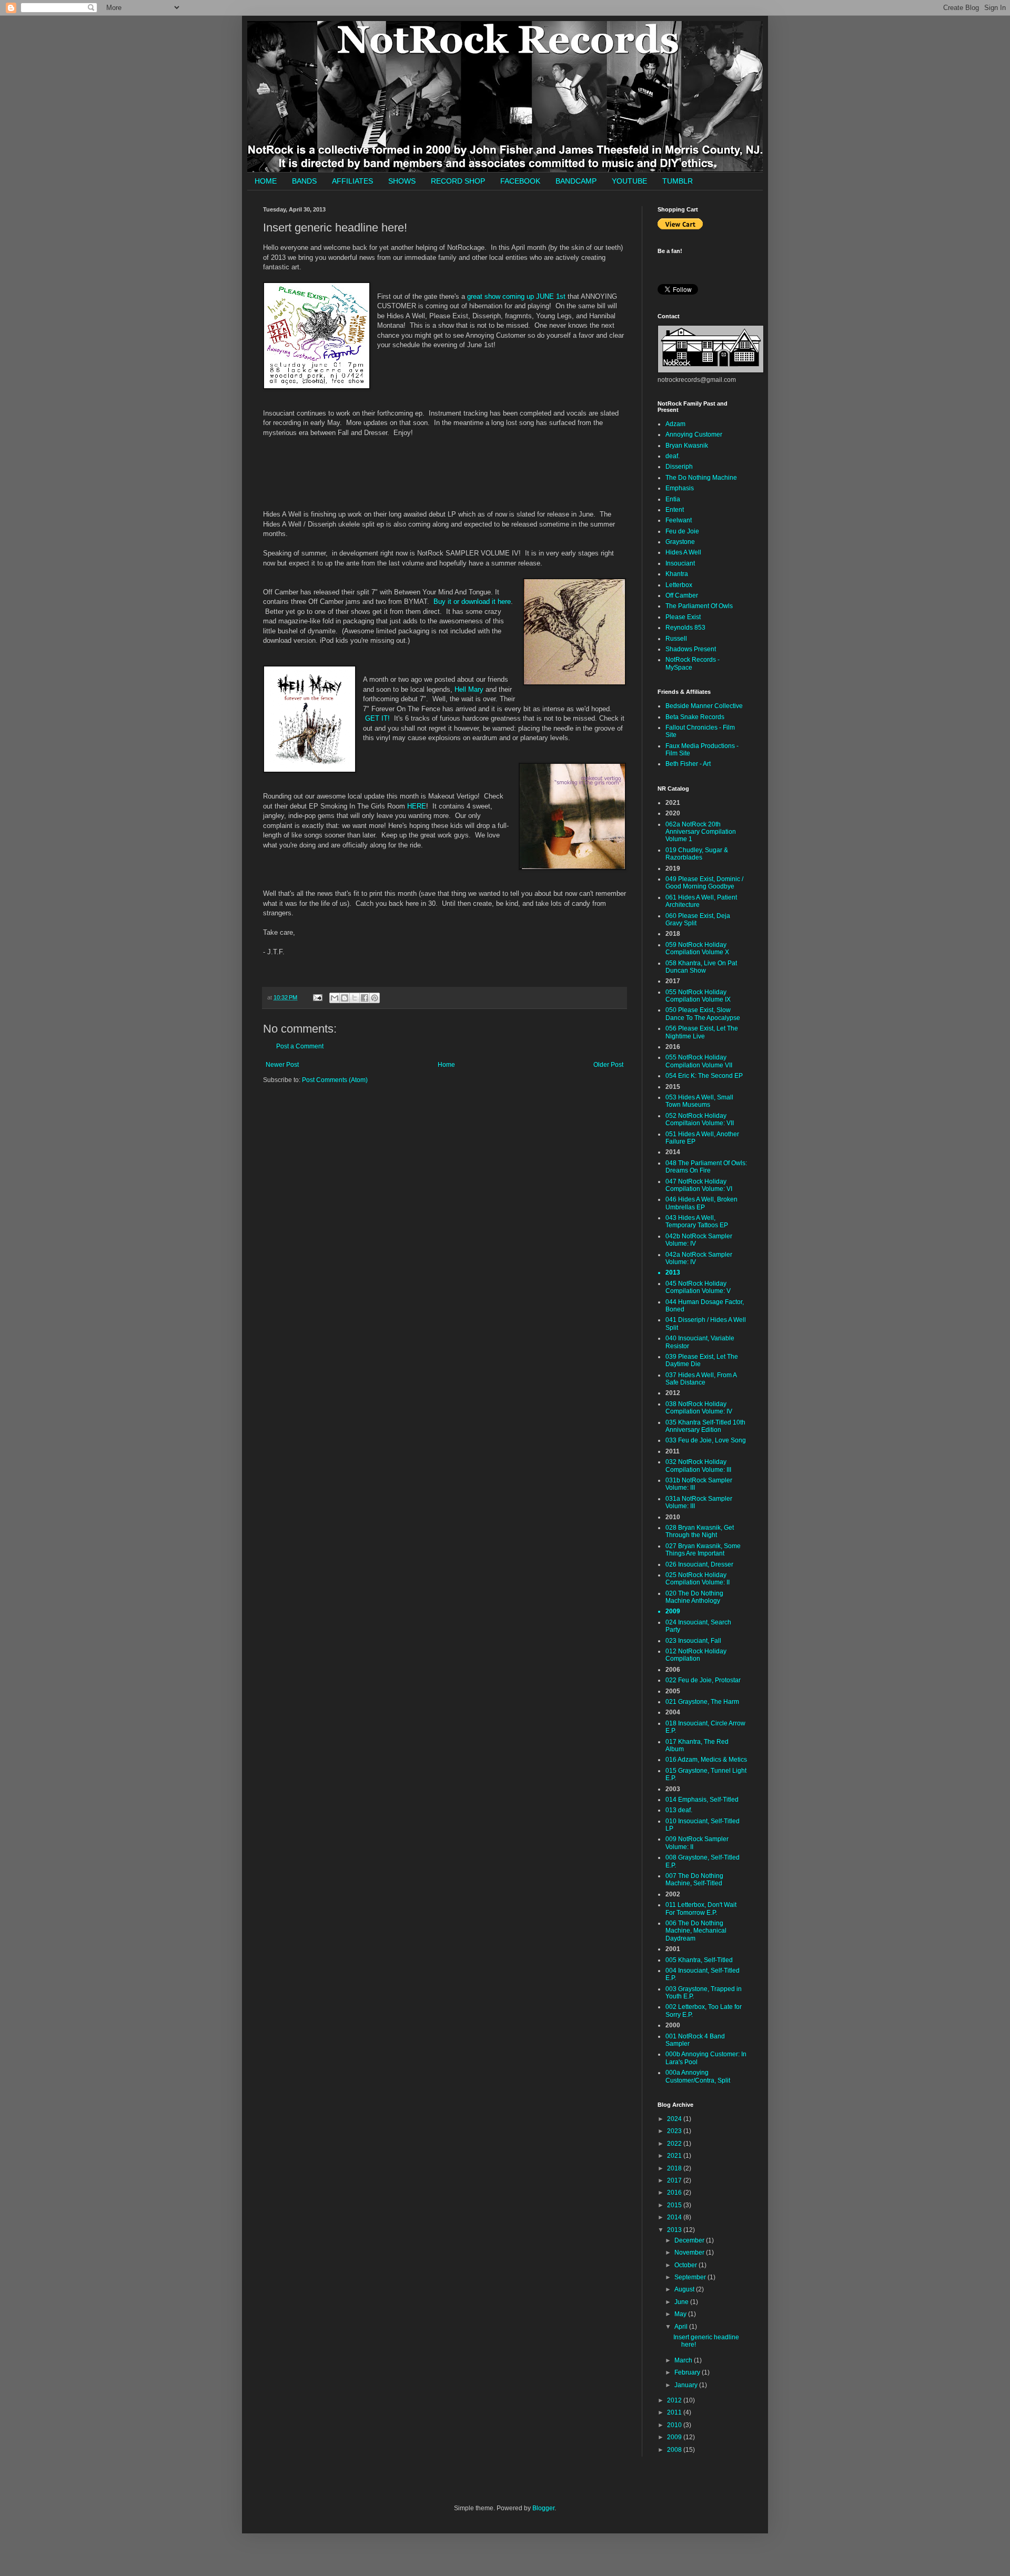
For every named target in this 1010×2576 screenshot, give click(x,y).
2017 (675, 2180)
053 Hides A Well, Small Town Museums (699, 1101)
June (682, 2302)
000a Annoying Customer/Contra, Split (698, 2076)
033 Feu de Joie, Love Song (706, 1440)
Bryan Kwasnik (687, 446)
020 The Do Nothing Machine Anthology (694, 1597)
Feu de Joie (682, 531)
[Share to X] (355, 998)
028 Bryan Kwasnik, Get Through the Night (700, 1531)
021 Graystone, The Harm (702, 1702)
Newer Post (282, 1065)
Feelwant (679, 520)
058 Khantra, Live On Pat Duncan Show (701, 967)
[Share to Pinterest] (375, 998)
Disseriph (679, 467)
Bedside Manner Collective (704, 706)
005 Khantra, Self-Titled (699, 1960)
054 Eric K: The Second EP (704, 1076)
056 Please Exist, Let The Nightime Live (702, 1032)
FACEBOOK (520, 181)
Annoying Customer (694, 435)
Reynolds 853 (685, 628)
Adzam (675, 424)
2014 (675, 2217)
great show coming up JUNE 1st (516, 296)
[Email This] (335, 998)
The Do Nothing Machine (701, 478)
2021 (675, 2156)
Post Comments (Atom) (335, 1080)
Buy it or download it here (472, 602)
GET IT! (377, 718)
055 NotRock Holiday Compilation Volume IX (698, 996)
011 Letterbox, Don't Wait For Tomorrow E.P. (701, 1908)
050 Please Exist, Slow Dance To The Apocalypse (703, 1014)
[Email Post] (317, 997)
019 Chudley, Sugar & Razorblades (697, 854)
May (681, 2314)
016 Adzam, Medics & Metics (706, 1760)
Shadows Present (691, 649)
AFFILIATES (352, 181)
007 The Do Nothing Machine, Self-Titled (694, 1880)
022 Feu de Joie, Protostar (703, 1680)
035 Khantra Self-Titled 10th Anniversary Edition (705, 1426)
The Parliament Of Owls (699, 606)
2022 (675, 2144)
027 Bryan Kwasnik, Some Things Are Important (703, 1550)
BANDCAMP (576, 181)
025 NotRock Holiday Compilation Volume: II (698, 1579)
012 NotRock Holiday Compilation (696, 1655)
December (690, 2240)
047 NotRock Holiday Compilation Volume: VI (699, 1185)
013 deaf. (679, 1810)
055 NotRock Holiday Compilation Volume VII (699, 1061)
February (688, 2372)
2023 (675, 2131)
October (686, 2265)
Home (446, 1065)
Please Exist (683, 617)
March (684, 2360)
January (687, 2385)
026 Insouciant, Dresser (699, 1564)
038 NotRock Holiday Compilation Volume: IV (699, 1408)
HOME (266, 181)
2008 (675, 2450)
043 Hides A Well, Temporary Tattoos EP (697, 1221)
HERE (417, 806)
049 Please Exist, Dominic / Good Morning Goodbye (704, 883)
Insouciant (680, 563)
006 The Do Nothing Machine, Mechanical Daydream (696, 1931)
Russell (676, 639)
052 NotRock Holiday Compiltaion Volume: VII (700, 1119)
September (691, 2277)
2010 (675, 2425)
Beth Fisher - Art (688, 764)
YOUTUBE (629, 181)
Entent (675, 510)
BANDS (304, 181)
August (685, 2289)
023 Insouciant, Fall (693, 1641)
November (690, 2252)
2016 (675, 2193)
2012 (675, 2400)
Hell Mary (469, 689)
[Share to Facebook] (365, 998)
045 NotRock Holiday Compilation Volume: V (698, 1287)
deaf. (673, 456)
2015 (675, 2205)
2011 (675, 2412)
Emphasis (680, 488)
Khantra (677, 574)
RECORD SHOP (458, 181)
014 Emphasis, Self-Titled (702, 1800)
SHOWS (402, 181)
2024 (675, 2119)
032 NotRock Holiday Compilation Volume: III (698, 1466)
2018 (675, 2168)
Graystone (680, 542)
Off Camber (682, 595)
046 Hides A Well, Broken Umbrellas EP (701, 1203)
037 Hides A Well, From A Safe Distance (701, 1379)
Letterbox (679, 585)
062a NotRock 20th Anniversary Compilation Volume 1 (701, 832)
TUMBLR (678, 181)
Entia (673, 499)
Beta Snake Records (695, 717)
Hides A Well (683, 552)
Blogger (543, 2508)
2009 (675, 2437)
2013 (675, 2230)
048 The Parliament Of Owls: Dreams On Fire (706, 1167)
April (682, 2327)
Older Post (608, 1065)
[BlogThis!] (345, 998)
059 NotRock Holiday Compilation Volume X (697, 948)
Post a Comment (300, 1046)
